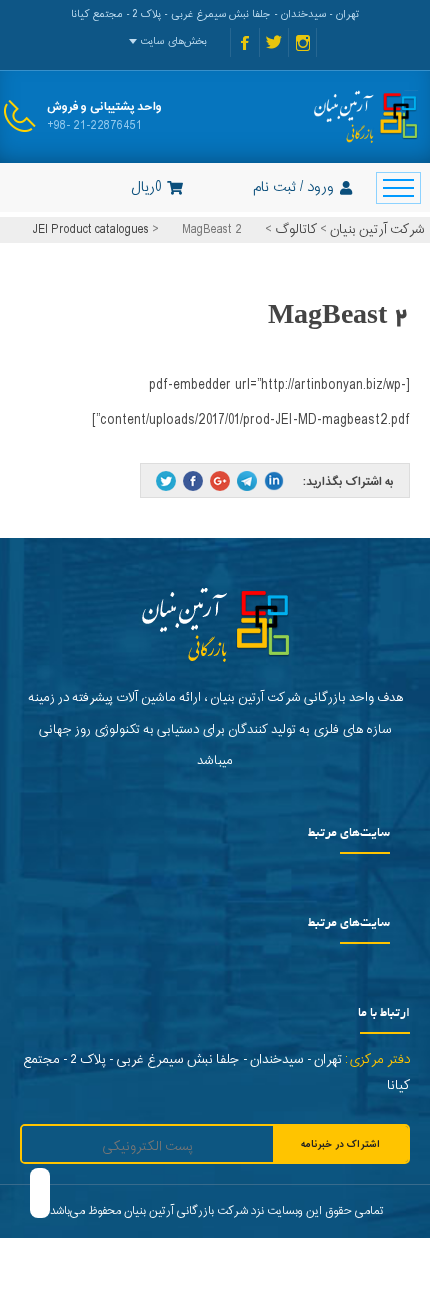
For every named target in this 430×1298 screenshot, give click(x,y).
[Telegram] (247, 481)
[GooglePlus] (220, 481)
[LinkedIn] (274, 481)
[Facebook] (193, 481)
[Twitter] (166, 481)
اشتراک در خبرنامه (340, 1144)
